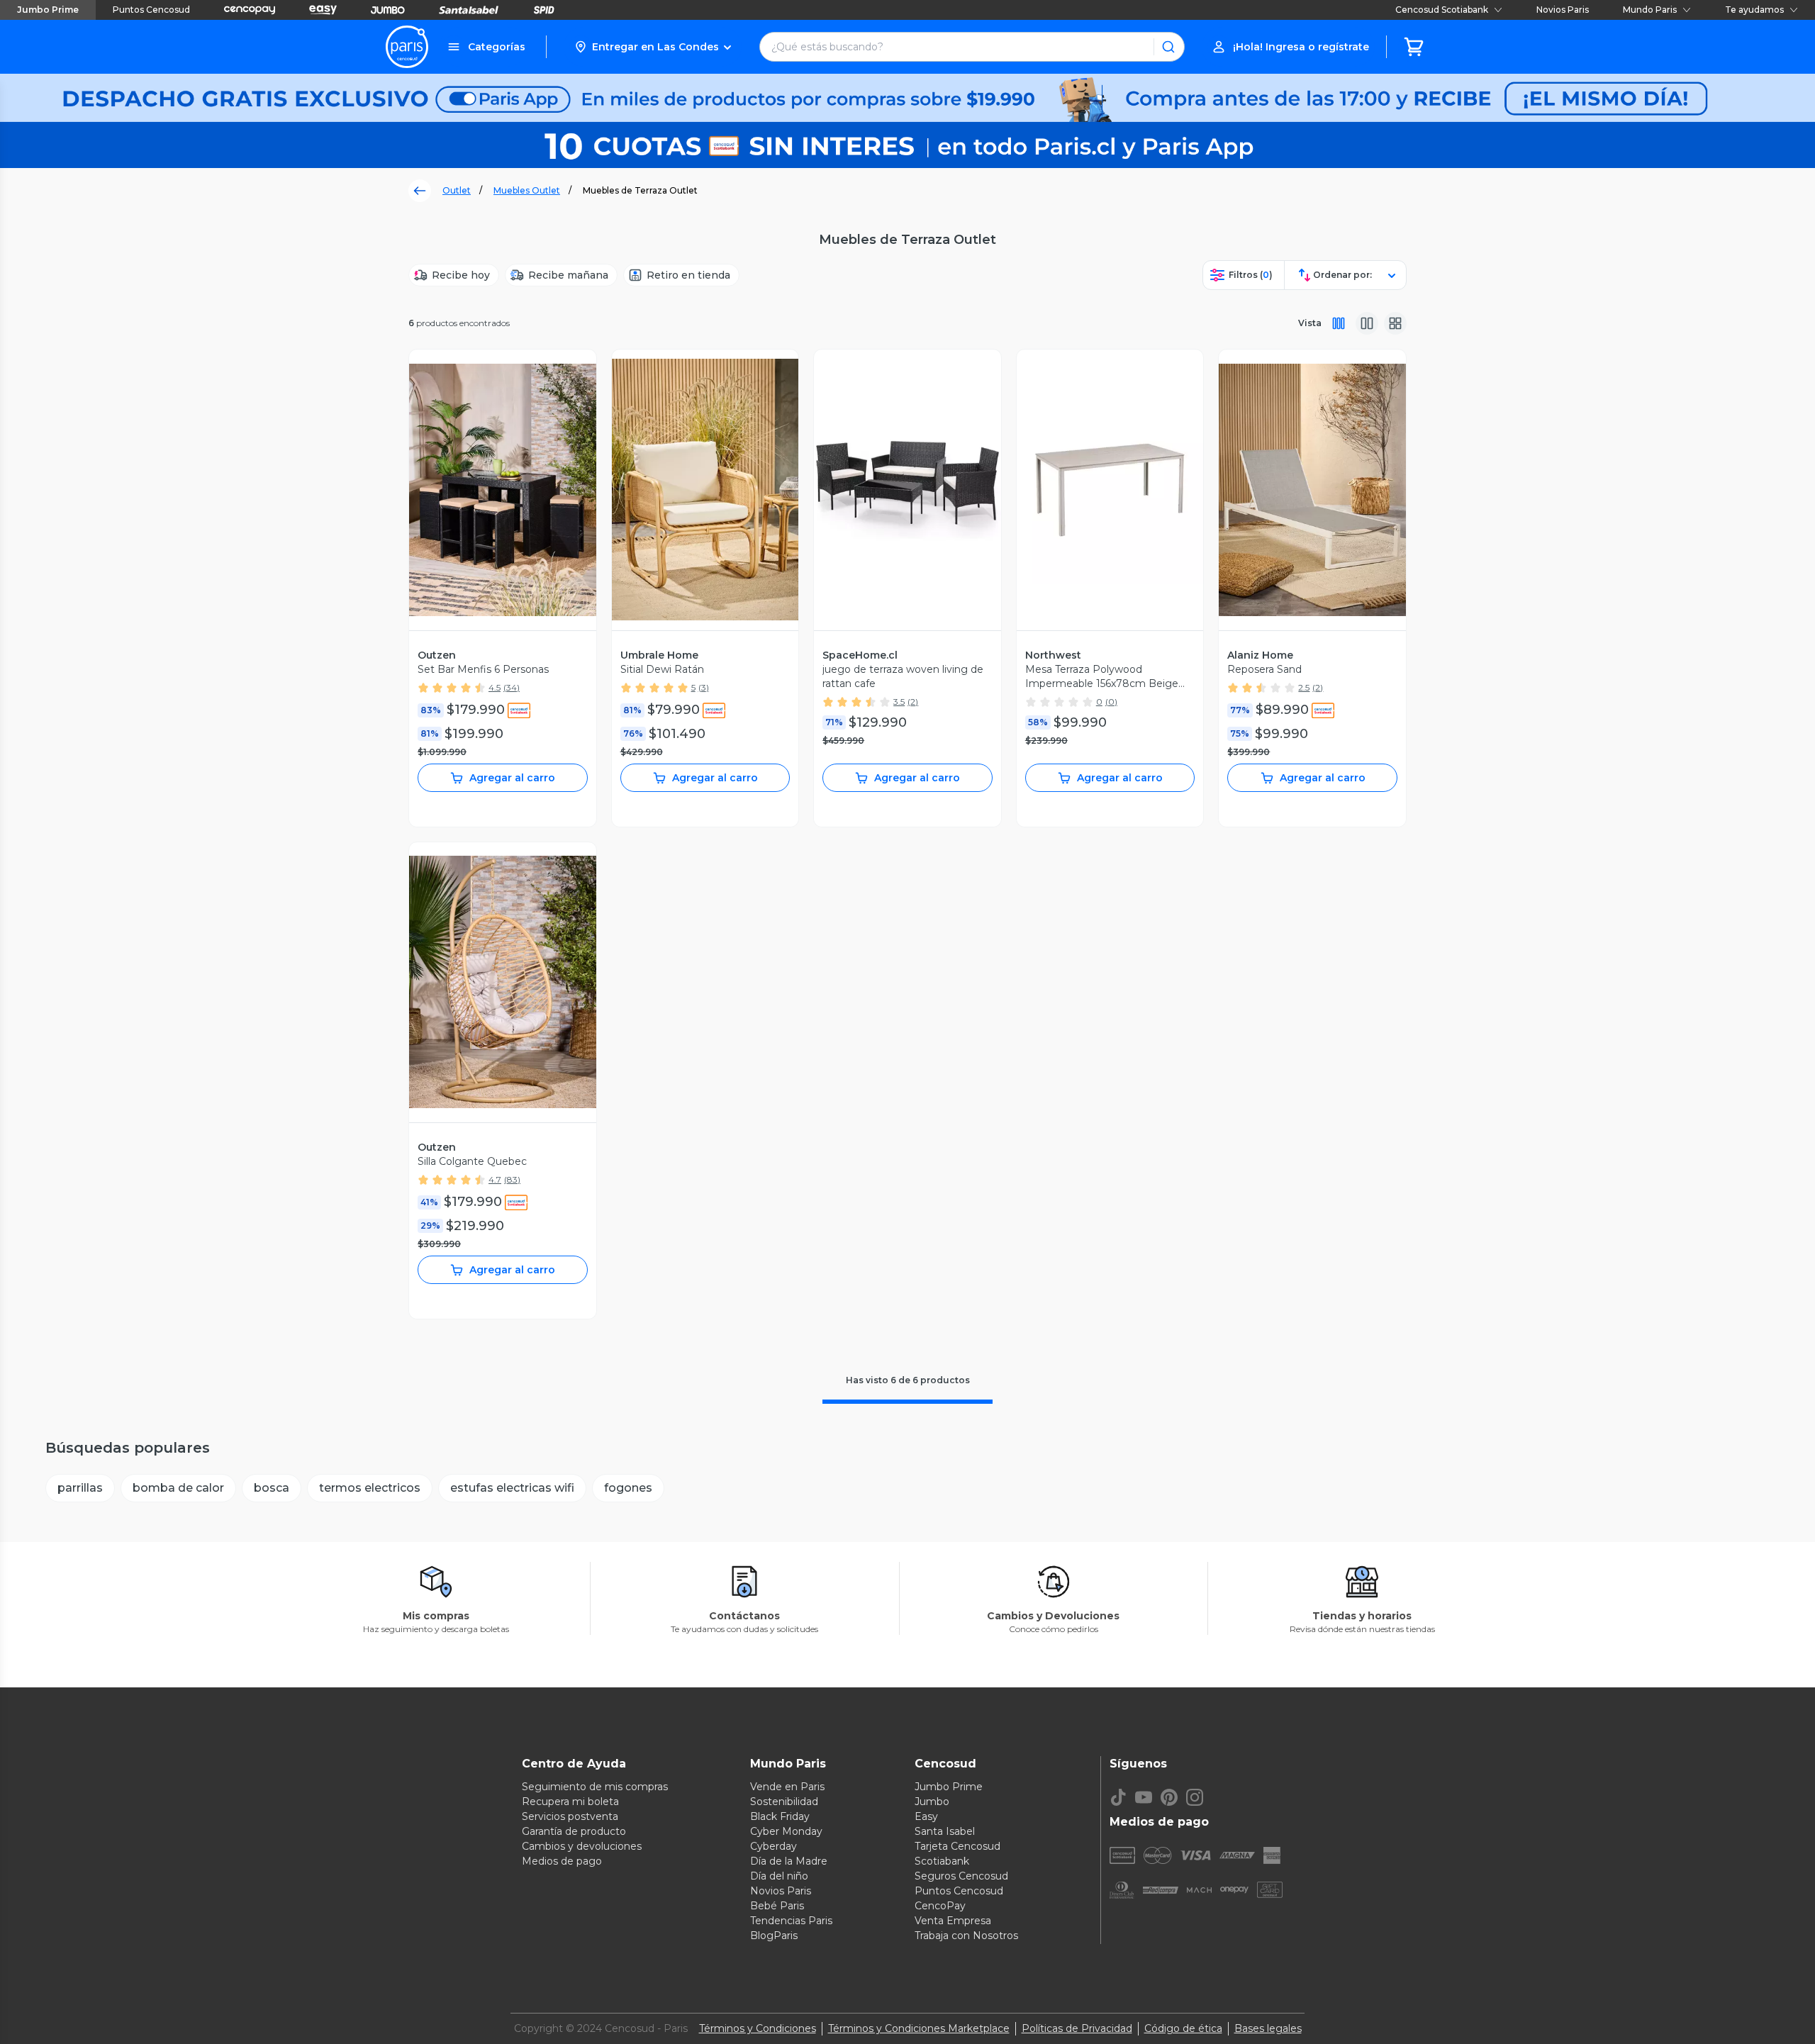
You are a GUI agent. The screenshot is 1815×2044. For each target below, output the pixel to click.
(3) (704, 687)
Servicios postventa (570, 1816)
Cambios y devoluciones (582, 1846)
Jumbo (932, 1802)
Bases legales (1268, 2028)
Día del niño (779, 1876)
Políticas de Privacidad (1077, 2028)
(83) (512, 1179)
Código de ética (1183, 2028)
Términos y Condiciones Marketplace (919, 2028)
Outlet (457, 190)
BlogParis (774, 1936)
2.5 (1304, 687)
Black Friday (780, 1816)
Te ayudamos (1754, 10)
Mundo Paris (1650, 10)
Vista (1310, 323)
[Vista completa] (1339, 323)
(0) (1111, 702)
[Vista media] (1367, 323)
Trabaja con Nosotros (966, 1936)
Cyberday (774, 1846)
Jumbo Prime (48, 10)
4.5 (495, 687)
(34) (512, 687)
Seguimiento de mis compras (595, 1787)
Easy (926, 1816)
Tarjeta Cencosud (957, 1846)
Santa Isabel (945, 1831)
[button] (653, 47)
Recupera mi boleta (570, 1802)
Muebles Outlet (527, 190)
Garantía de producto (574, 1831)
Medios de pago (562, 1861)
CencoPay (940, 1906)
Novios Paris (1563, 10)
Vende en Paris (787, 1787)
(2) (913, 702)
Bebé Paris (777, 1906)
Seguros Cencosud (961, 1876)
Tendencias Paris (791, 1921)
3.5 (899, 702)
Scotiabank (942, 1861)
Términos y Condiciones (758, 2028)
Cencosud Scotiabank (1442, 10)
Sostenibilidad (784, 1802)
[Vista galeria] (1395, 323)
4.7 (495, 1179)
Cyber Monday (786, 1831)
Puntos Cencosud (151, 10)
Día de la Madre (789, 1861)
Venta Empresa (953, 1921)
